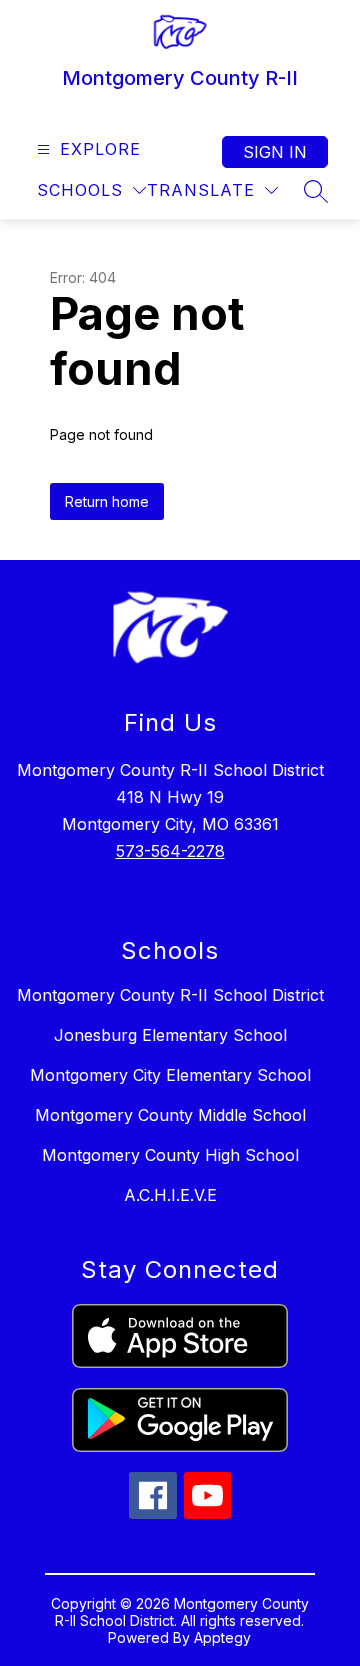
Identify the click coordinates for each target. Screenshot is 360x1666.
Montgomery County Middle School (170, 1115)
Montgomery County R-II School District (170, 995)
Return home (107, 501)
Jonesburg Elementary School (170, 1035)
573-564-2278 (170, 851)
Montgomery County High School (170, 1155)
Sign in (275, 152)
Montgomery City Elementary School (170, 1075)
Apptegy (222, 1637)
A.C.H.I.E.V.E (170, 1195)
